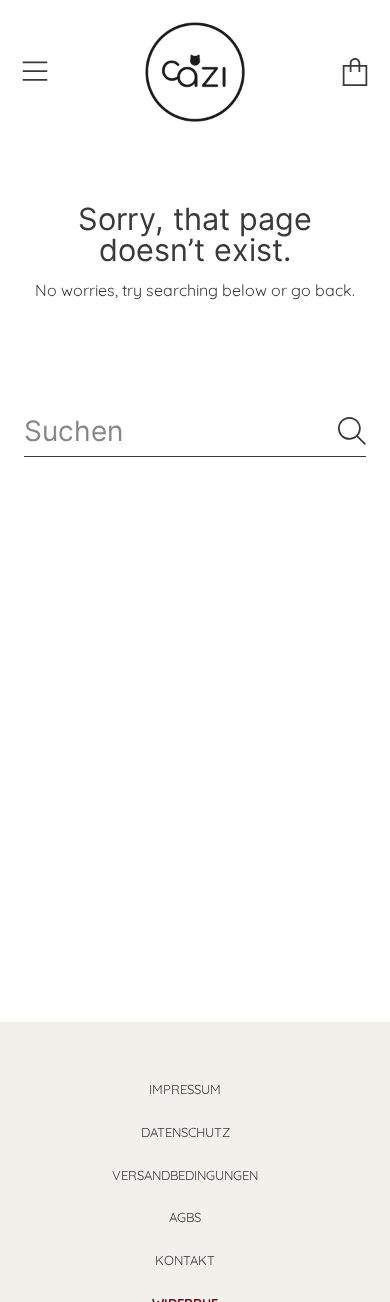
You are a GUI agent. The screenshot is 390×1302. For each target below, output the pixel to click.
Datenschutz (185, 1132)
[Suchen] (352, 431)
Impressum (185, 1089)
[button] (35, 72)
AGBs (185, 1217)
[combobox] (195, 431)
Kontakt (185, 1260)
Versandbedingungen (185, 1175)
